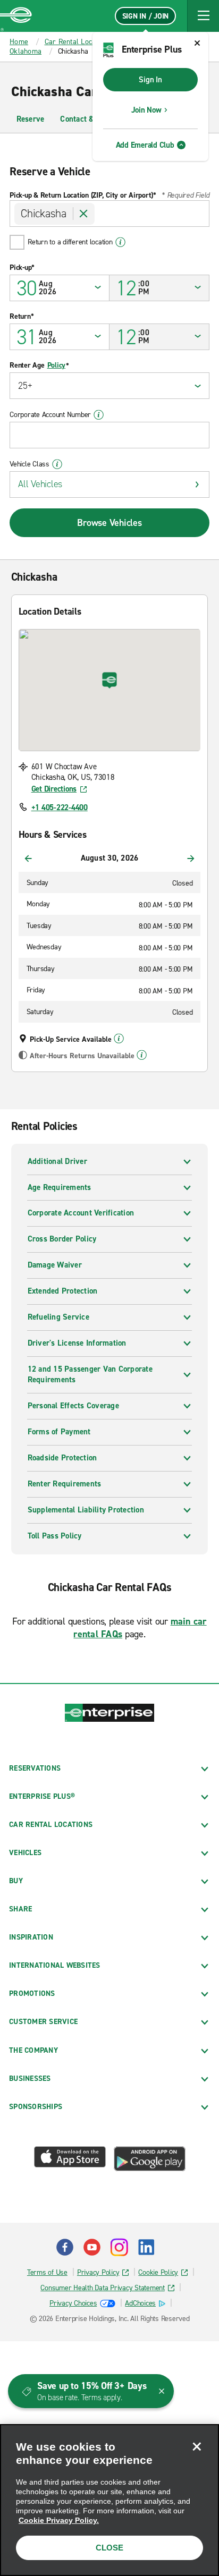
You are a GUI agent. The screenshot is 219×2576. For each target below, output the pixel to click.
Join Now (146, 110)
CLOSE (109, 2548)
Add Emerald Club (145, 145)
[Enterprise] (16, 16)
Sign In (150, 80)
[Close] (197, 2446)
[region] (109, 2500)
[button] (203, 16)
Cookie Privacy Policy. (59, 2520)
